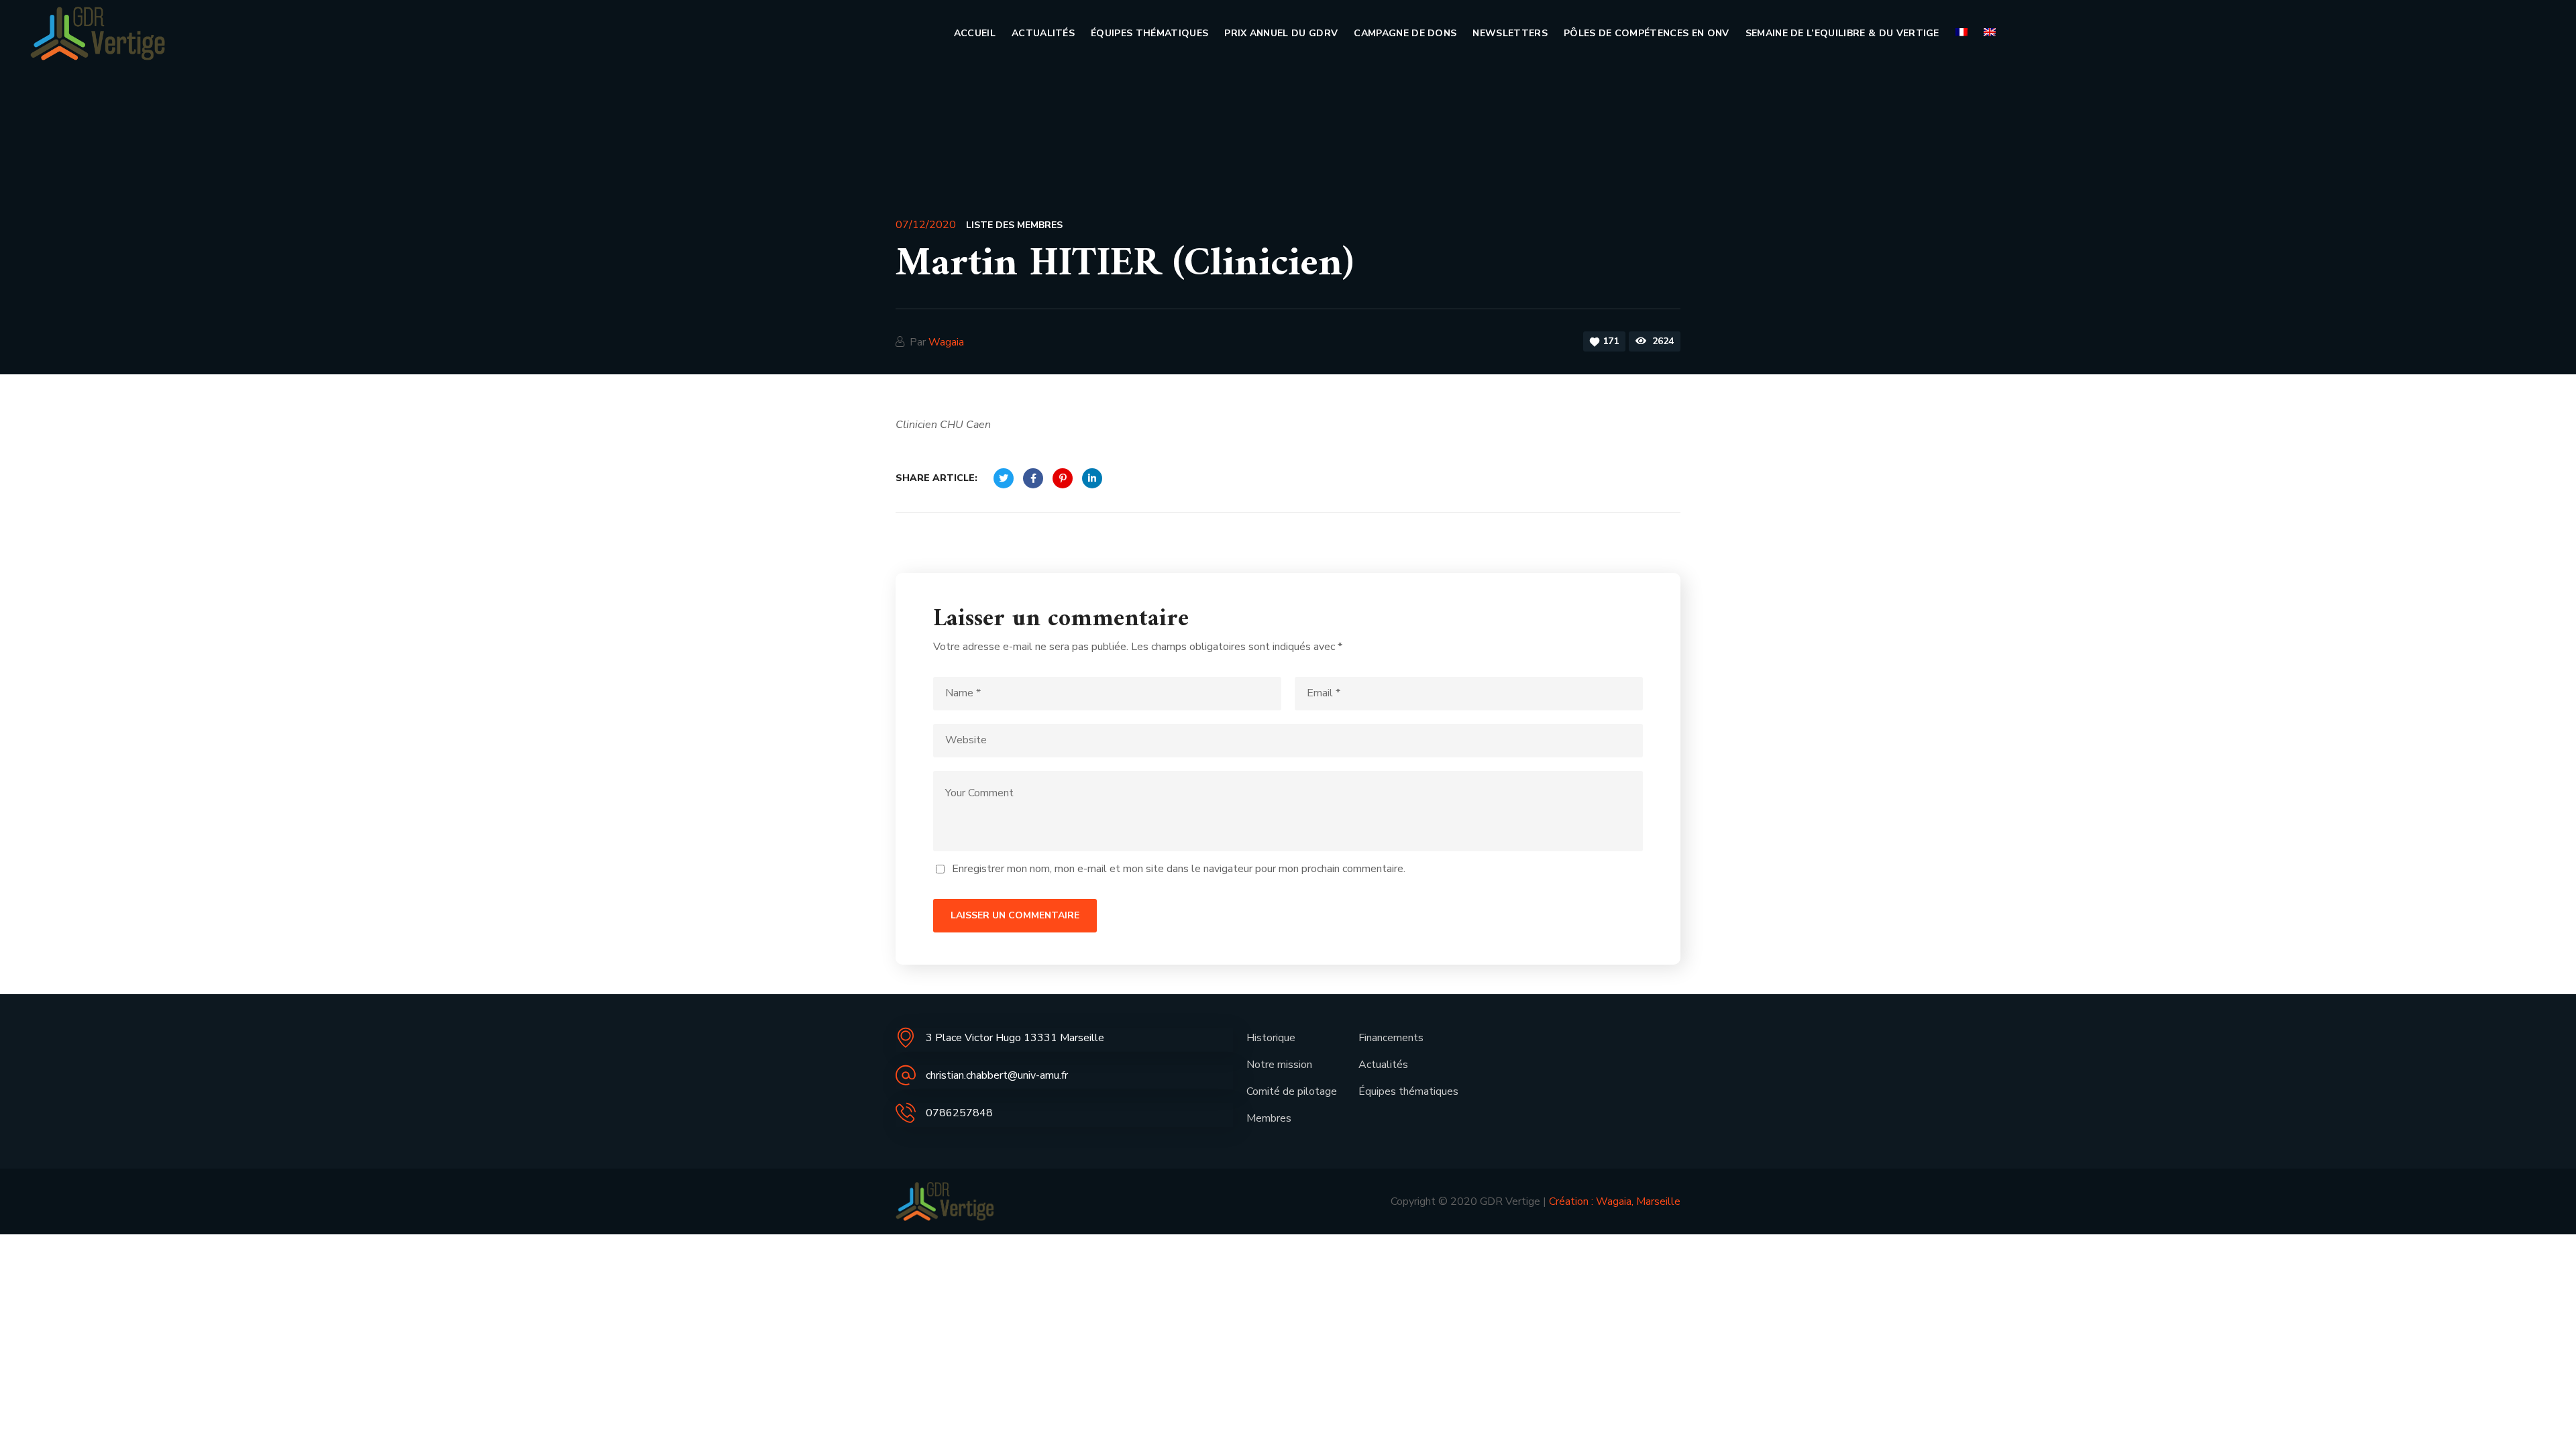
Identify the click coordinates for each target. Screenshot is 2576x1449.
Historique (1271, 1038)
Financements (1391, 1038)
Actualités (1383, 1065)
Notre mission (1279, 1065)
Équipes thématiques (1408, 1091)
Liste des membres (1014, 225)
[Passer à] (1962, 34)
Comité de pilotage (1292, 1091)
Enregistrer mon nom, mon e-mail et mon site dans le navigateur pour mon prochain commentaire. (1179, 869)
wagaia (946, 342)
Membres (1269, 1118)
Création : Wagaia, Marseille (1615, 1201)
